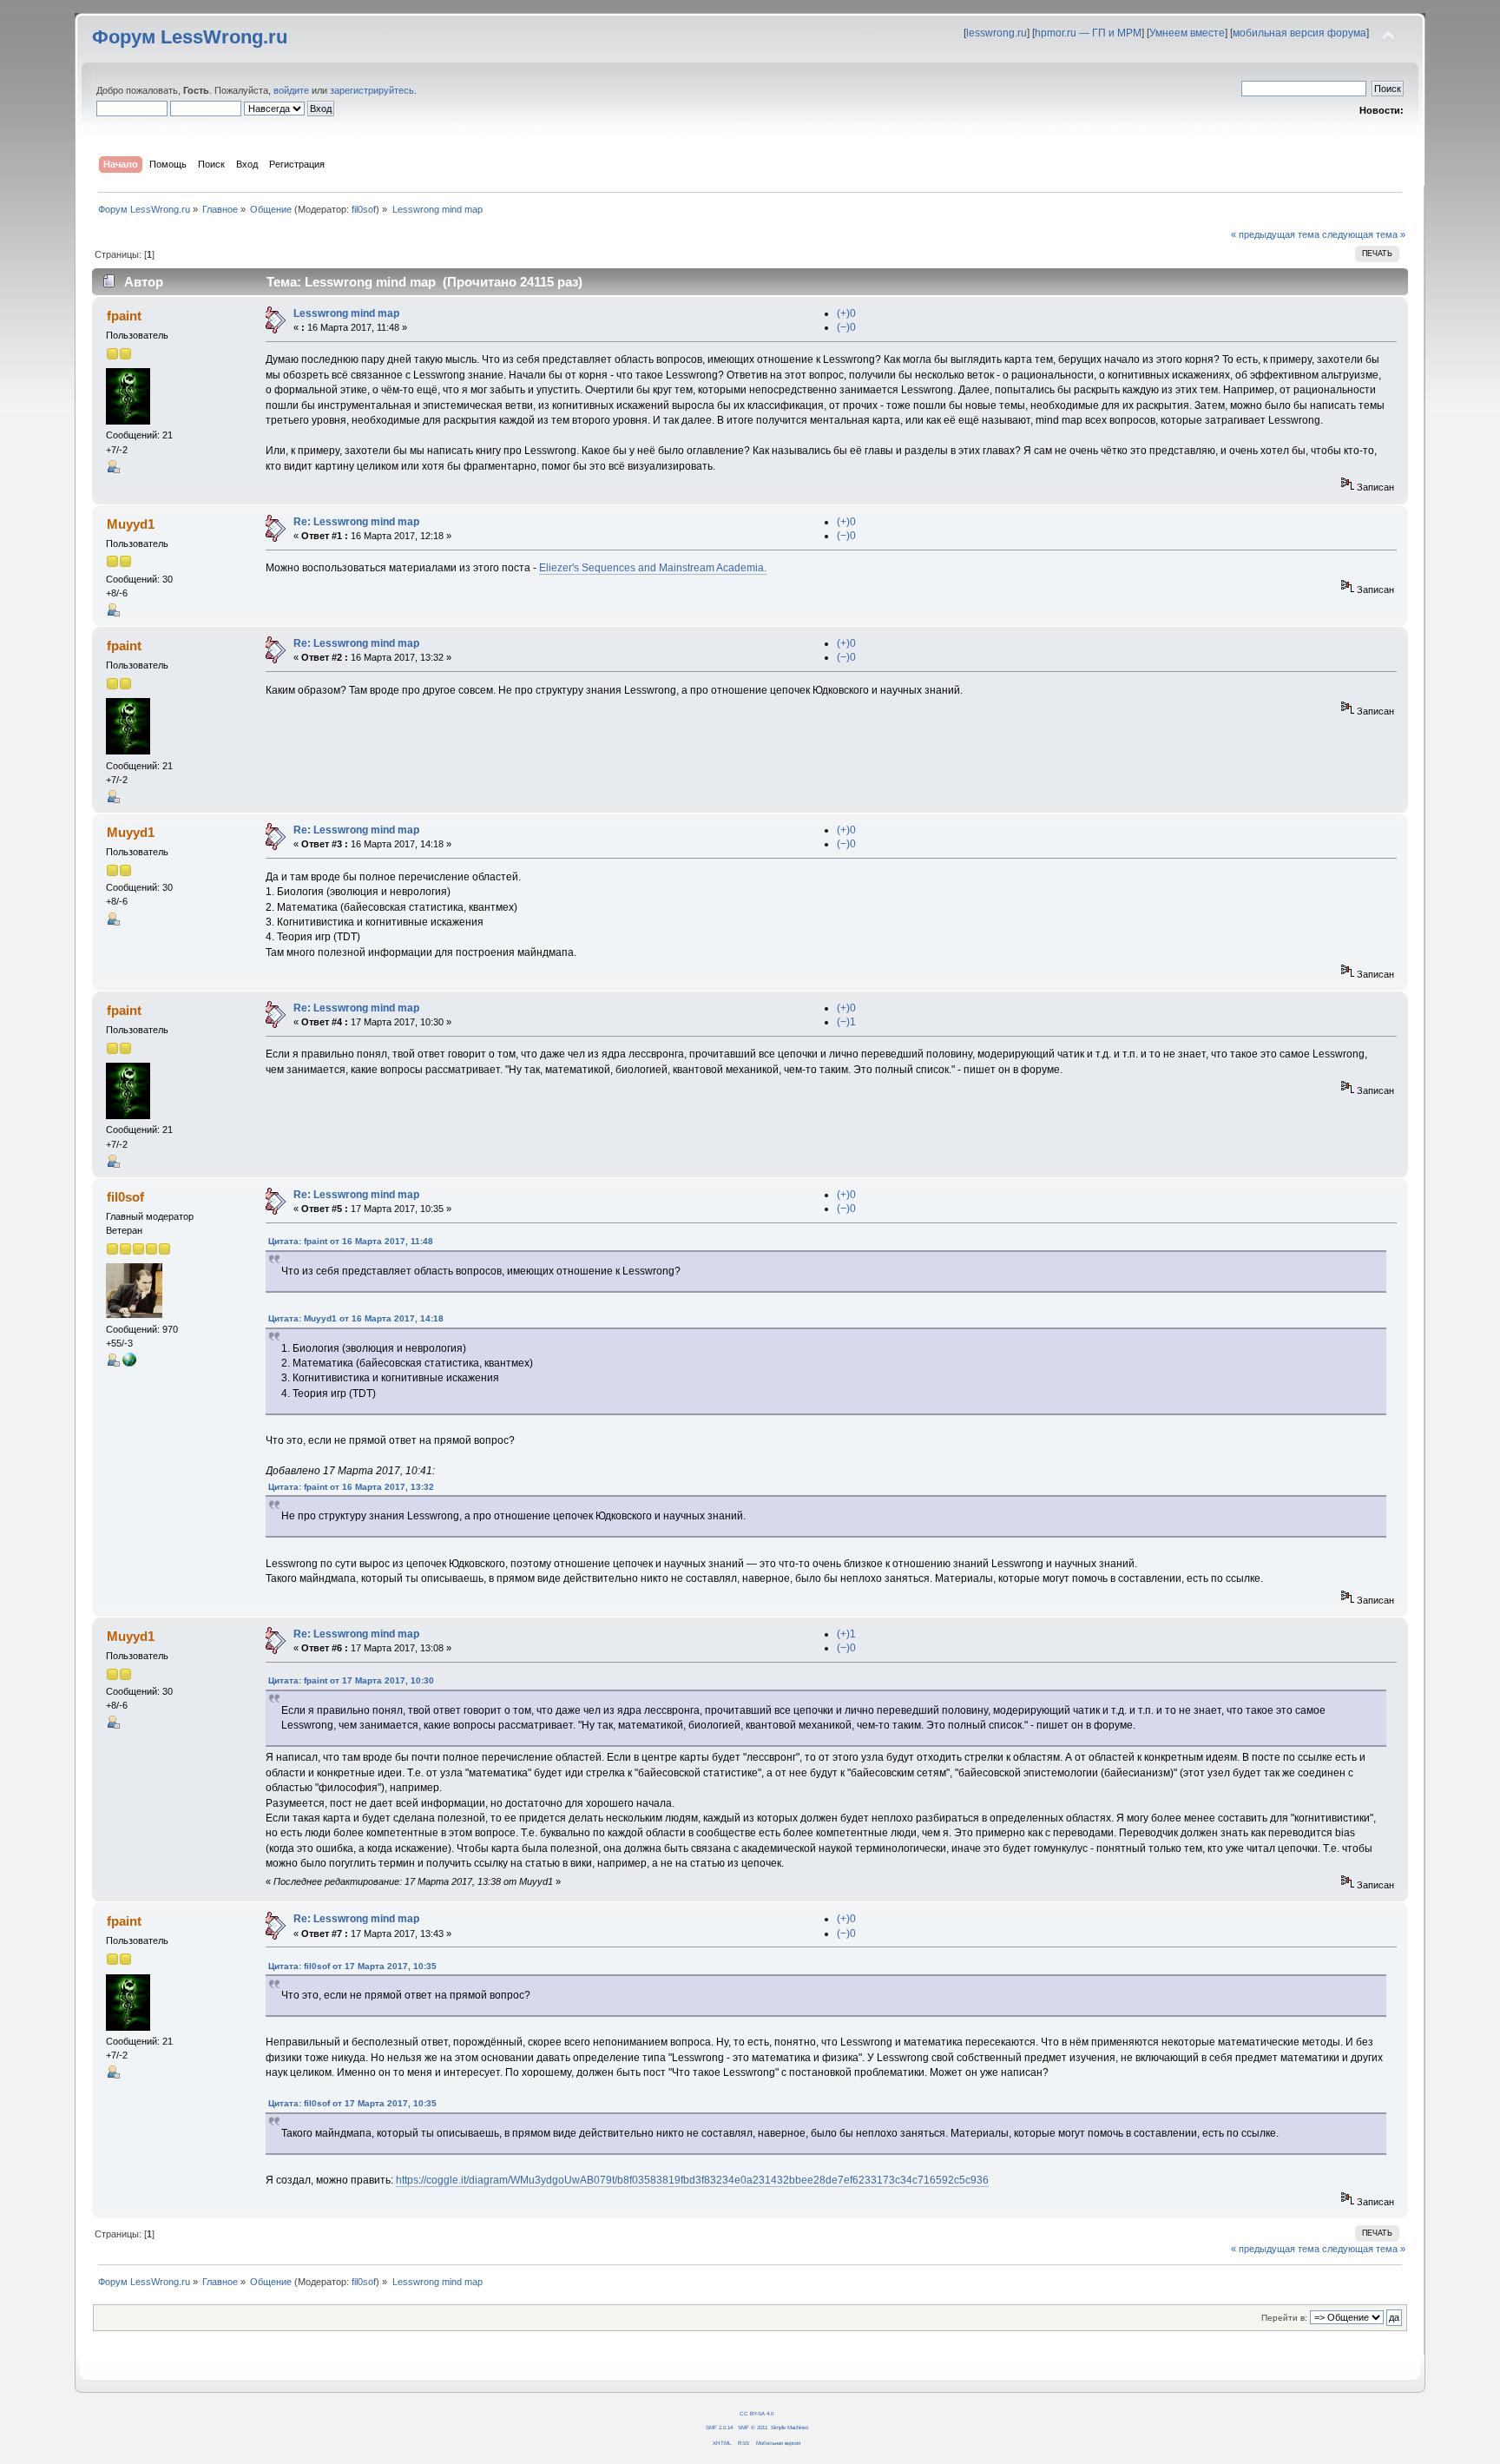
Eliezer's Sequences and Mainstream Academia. (653, 568)
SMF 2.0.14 (719, 2427)
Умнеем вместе (1187, 33)
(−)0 (846, 327)
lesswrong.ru (997, 33)
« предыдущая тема (1275, 234)
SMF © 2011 (753, 2427)
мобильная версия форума (1299, 33)
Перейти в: (1284, 2318)
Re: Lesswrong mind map (356, 522)
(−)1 (846, 1022)
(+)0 (846, 313)
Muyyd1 (131, 524)
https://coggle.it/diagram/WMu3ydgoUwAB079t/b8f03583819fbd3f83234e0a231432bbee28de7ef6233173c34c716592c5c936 (692, 2180)
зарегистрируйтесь (372, 90)
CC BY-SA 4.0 (757, 2413)
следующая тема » (1364, 234)
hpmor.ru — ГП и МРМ (1088, 33)
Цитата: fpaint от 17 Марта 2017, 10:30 (351, 1680)
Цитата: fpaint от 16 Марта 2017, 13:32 (351, 1487)
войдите (291, 90)
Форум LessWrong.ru (190, 37)
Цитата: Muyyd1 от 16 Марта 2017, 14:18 (356, 1318)
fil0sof (364, 209)
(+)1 (846, 1634)
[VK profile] (129, 1363)
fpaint (124, 316)
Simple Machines (789, 2427)
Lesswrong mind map (346, 313)
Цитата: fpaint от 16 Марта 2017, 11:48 (351, 1241)
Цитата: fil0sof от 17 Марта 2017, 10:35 (352, 1966)
